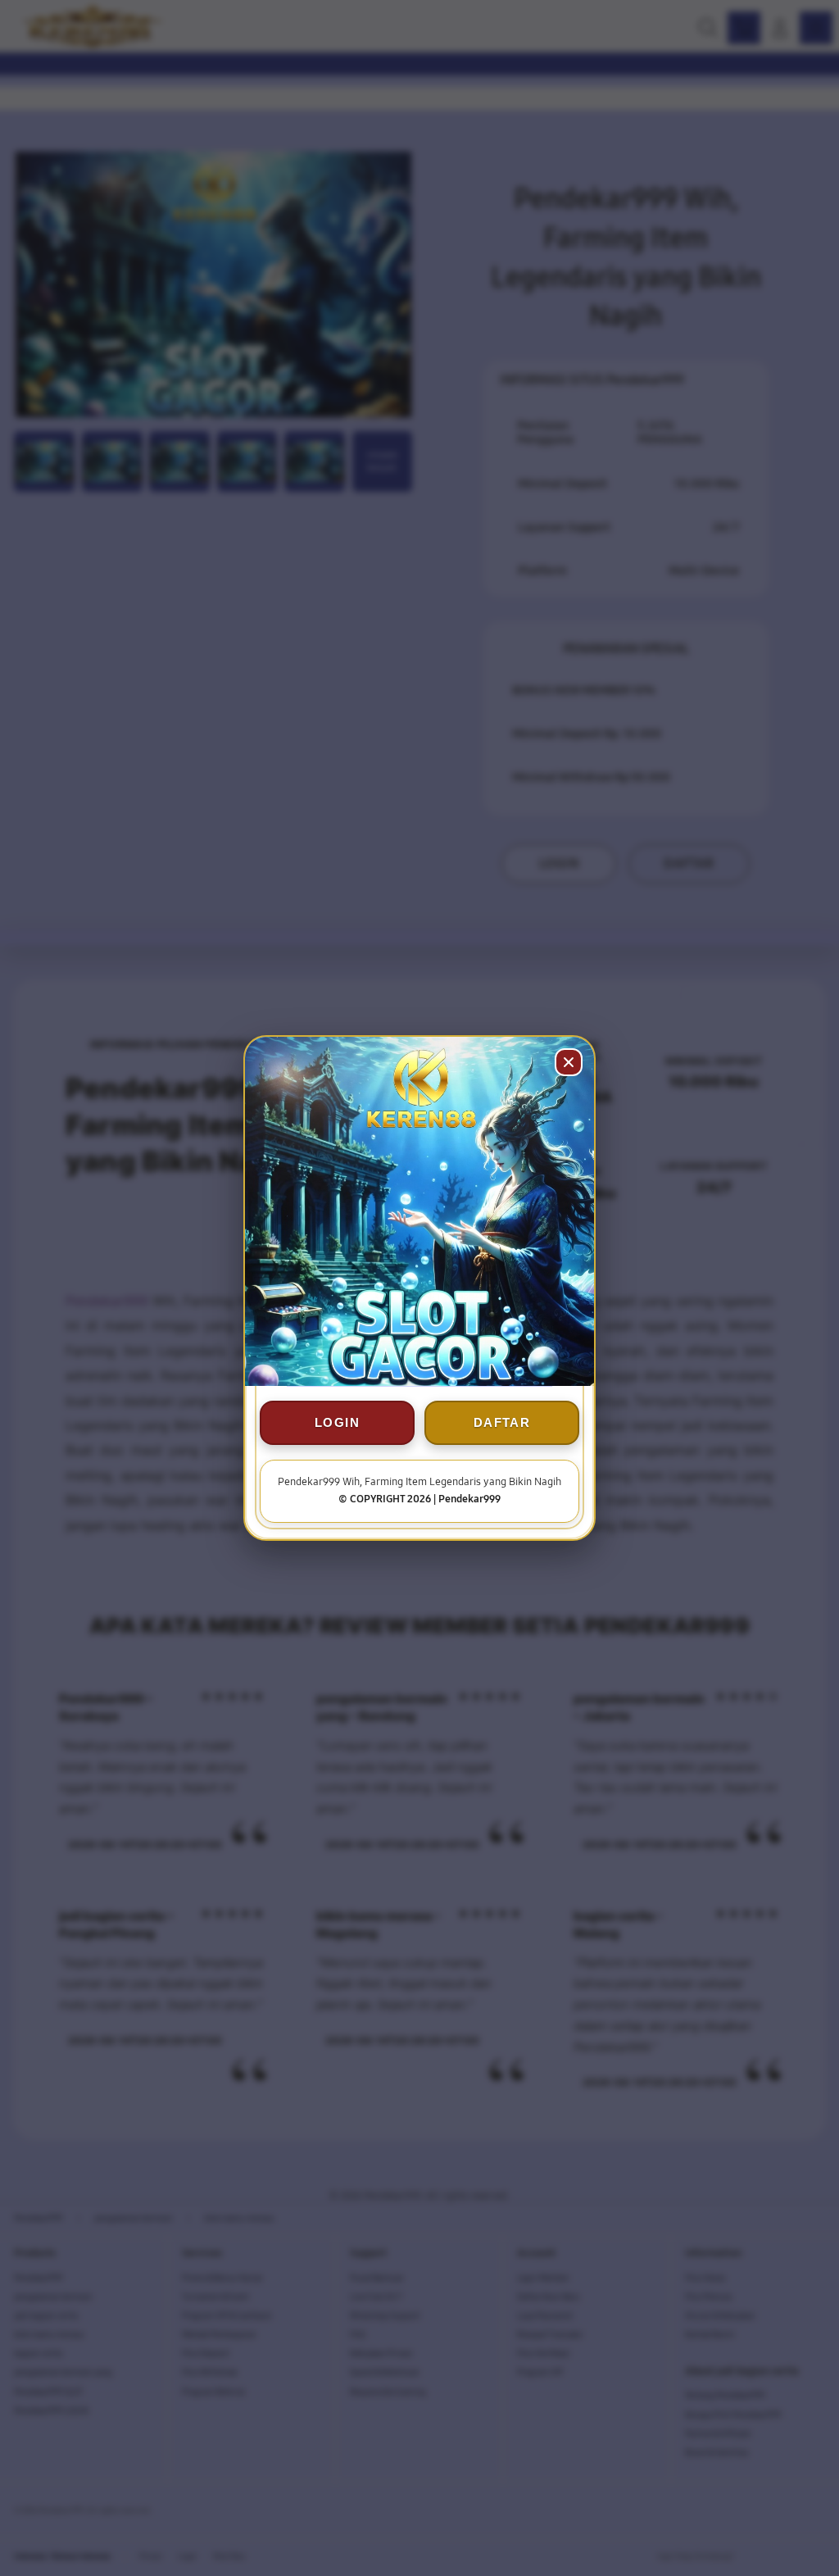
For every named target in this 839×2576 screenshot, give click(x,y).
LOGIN (337, 1422)
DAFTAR (502, 1422)
